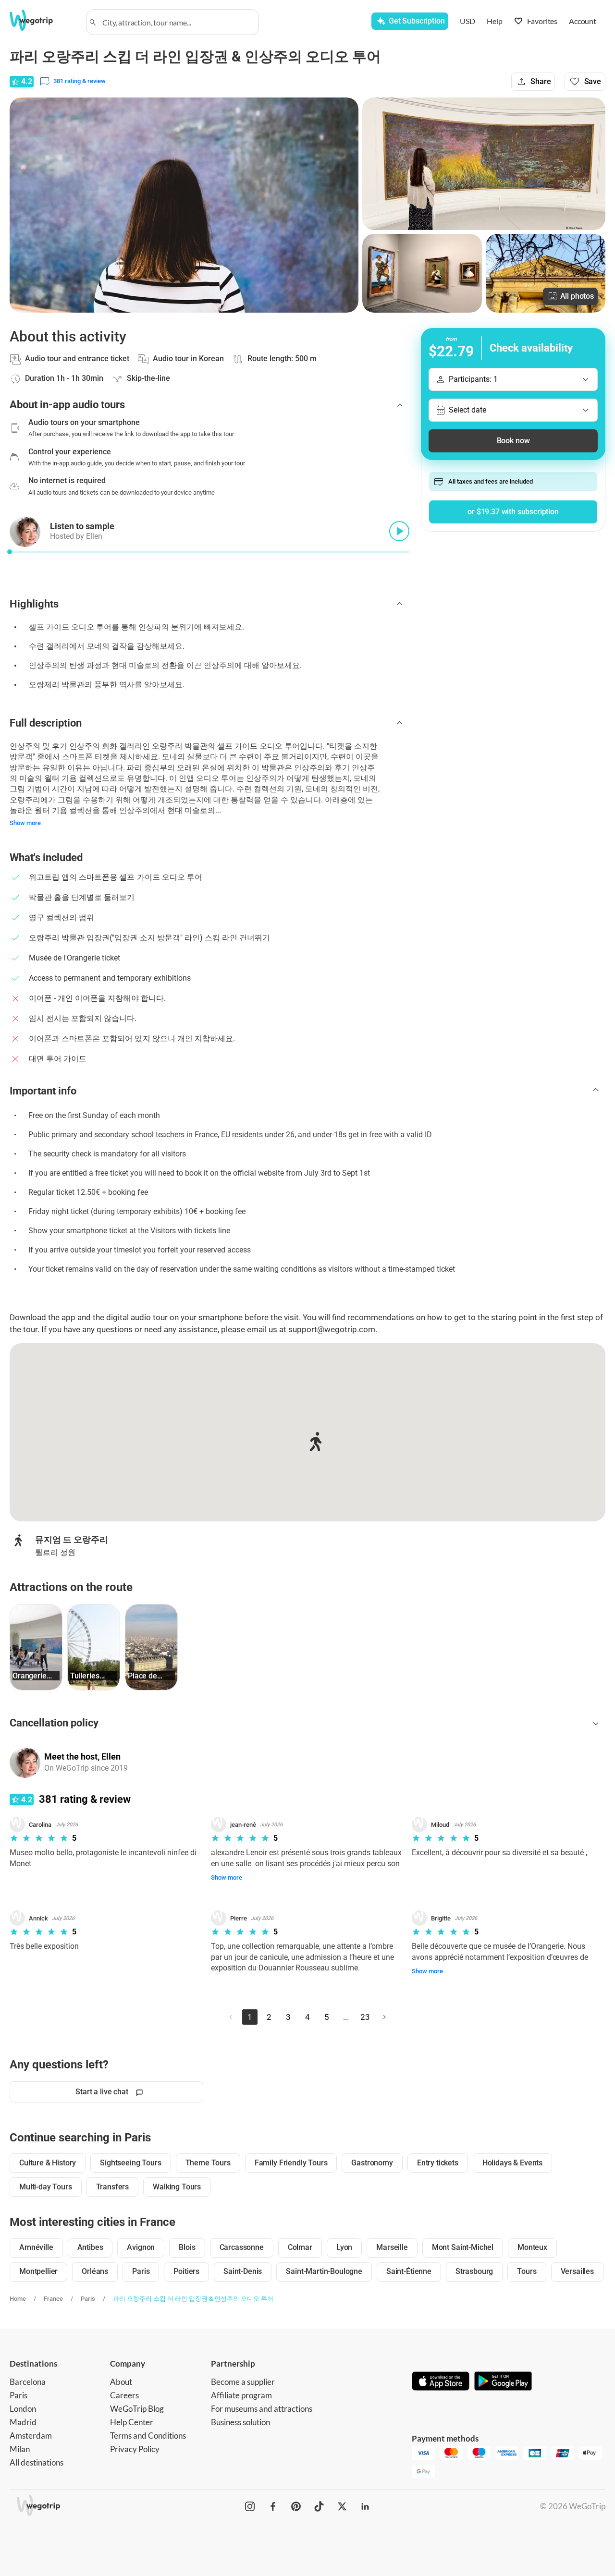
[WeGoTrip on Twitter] (342, 2506)
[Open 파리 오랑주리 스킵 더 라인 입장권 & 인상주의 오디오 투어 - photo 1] (184, 205)
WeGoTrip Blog (137, 2409)
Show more (25, 823)
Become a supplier (243, 2382)
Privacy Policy (135, 2449)
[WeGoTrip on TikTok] (319, 2506)
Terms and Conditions (148, 2436)
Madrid (23, 2422)
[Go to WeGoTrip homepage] (42, 20)
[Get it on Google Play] (503, 2382)
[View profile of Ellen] (25, 1762)
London (23, 2409)
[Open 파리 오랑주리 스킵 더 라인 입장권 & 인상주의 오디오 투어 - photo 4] (546, 273)
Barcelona (28, 2382)
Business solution (240, 2422)
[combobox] (177, 22)
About (121, 2382)
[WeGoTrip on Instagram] (250, 2506)
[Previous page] (231, 2017)
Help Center (132, 2422)
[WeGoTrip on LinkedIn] (365, 2506)
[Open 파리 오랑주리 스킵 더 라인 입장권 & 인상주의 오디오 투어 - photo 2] (484, 164)
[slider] (10, 552)
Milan (20, 2449)
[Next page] (384, 2017)
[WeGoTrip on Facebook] (273, 2506)
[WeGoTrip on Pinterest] (296, 2506)
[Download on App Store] (441, 2382)
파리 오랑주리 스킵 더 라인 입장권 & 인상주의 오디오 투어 (193, 2299)
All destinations (37, 2462)
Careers (124, 2395)
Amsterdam (31, 2436)
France (53, 2299)
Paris (88, 2299)
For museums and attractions (262, 2409)
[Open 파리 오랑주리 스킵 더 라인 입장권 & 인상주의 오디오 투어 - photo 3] (422, 273)
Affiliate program (241, 2395)
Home (18, 2299)
